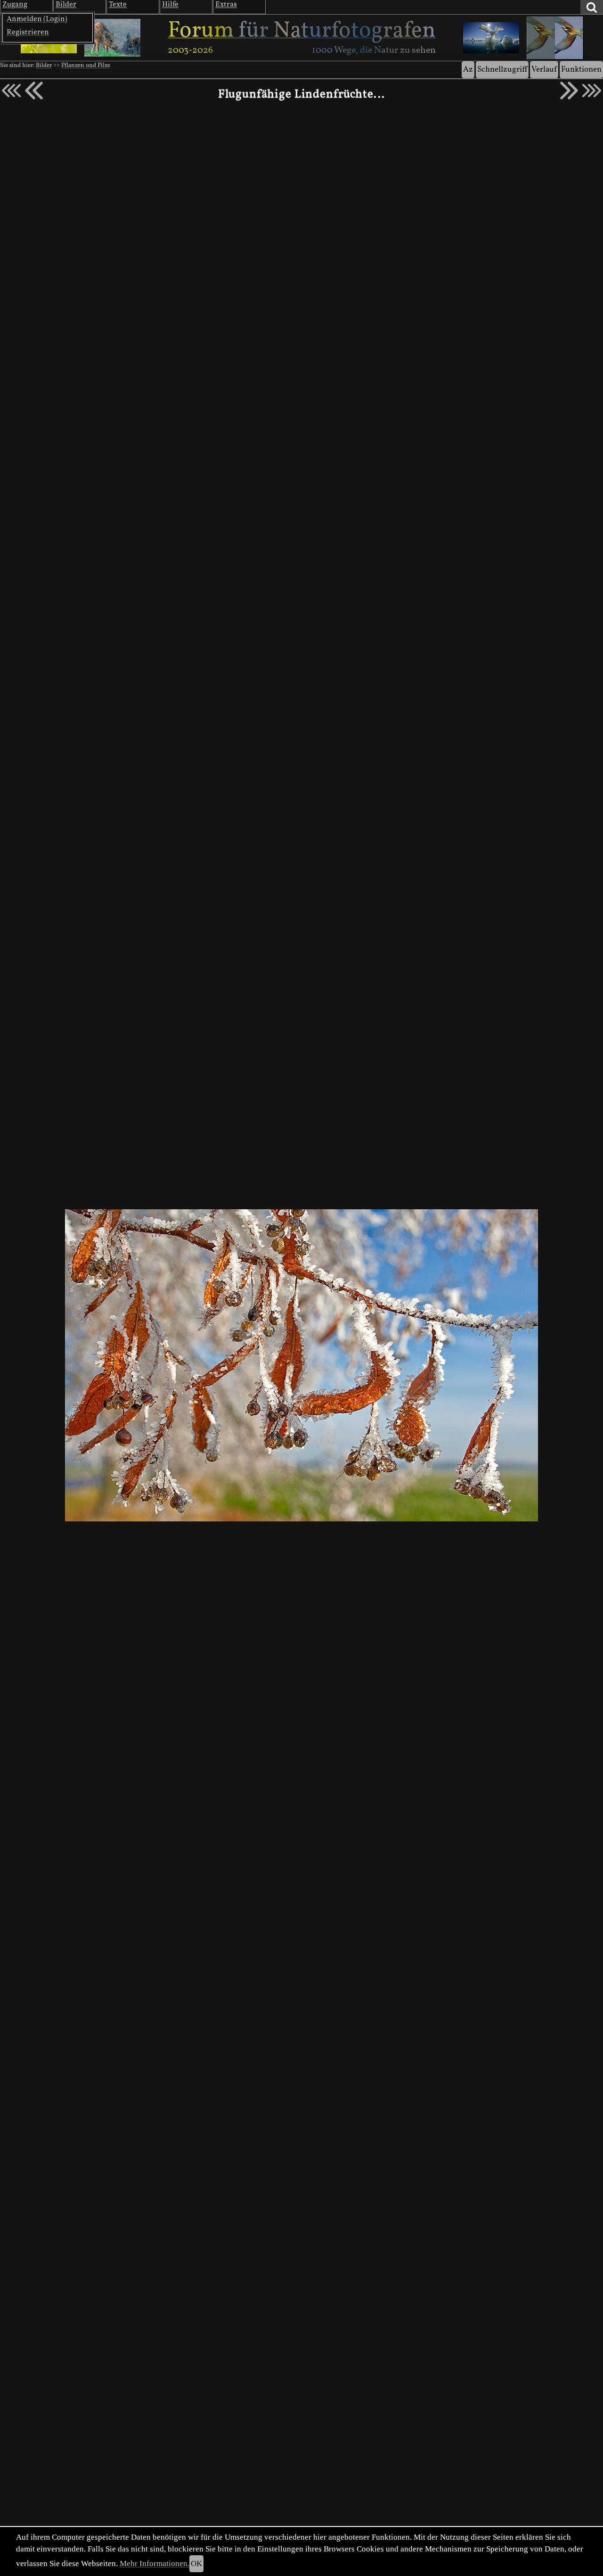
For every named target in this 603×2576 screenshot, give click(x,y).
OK (196, 2564)
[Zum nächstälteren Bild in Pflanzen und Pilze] (569, 91)
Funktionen (581, 70)
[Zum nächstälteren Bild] (592, 91)
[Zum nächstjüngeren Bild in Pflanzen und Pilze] (34, 91)
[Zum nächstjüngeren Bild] (11, 91)
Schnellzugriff (502, 70)
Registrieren (28, 33)
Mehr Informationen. (155, 2564)
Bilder (44, 66)
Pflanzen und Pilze (86, 66)
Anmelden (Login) (37, 19)
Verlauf (544, 70)
